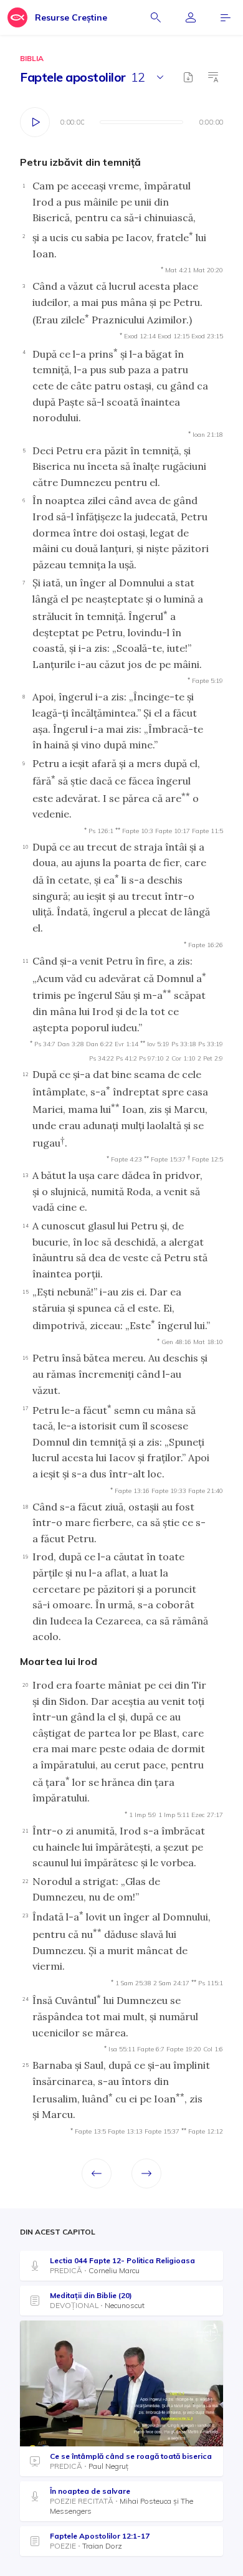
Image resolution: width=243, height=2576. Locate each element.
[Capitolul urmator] (146, 2173)
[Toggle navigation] (226, 17)
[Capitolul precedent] (97, 2173)
